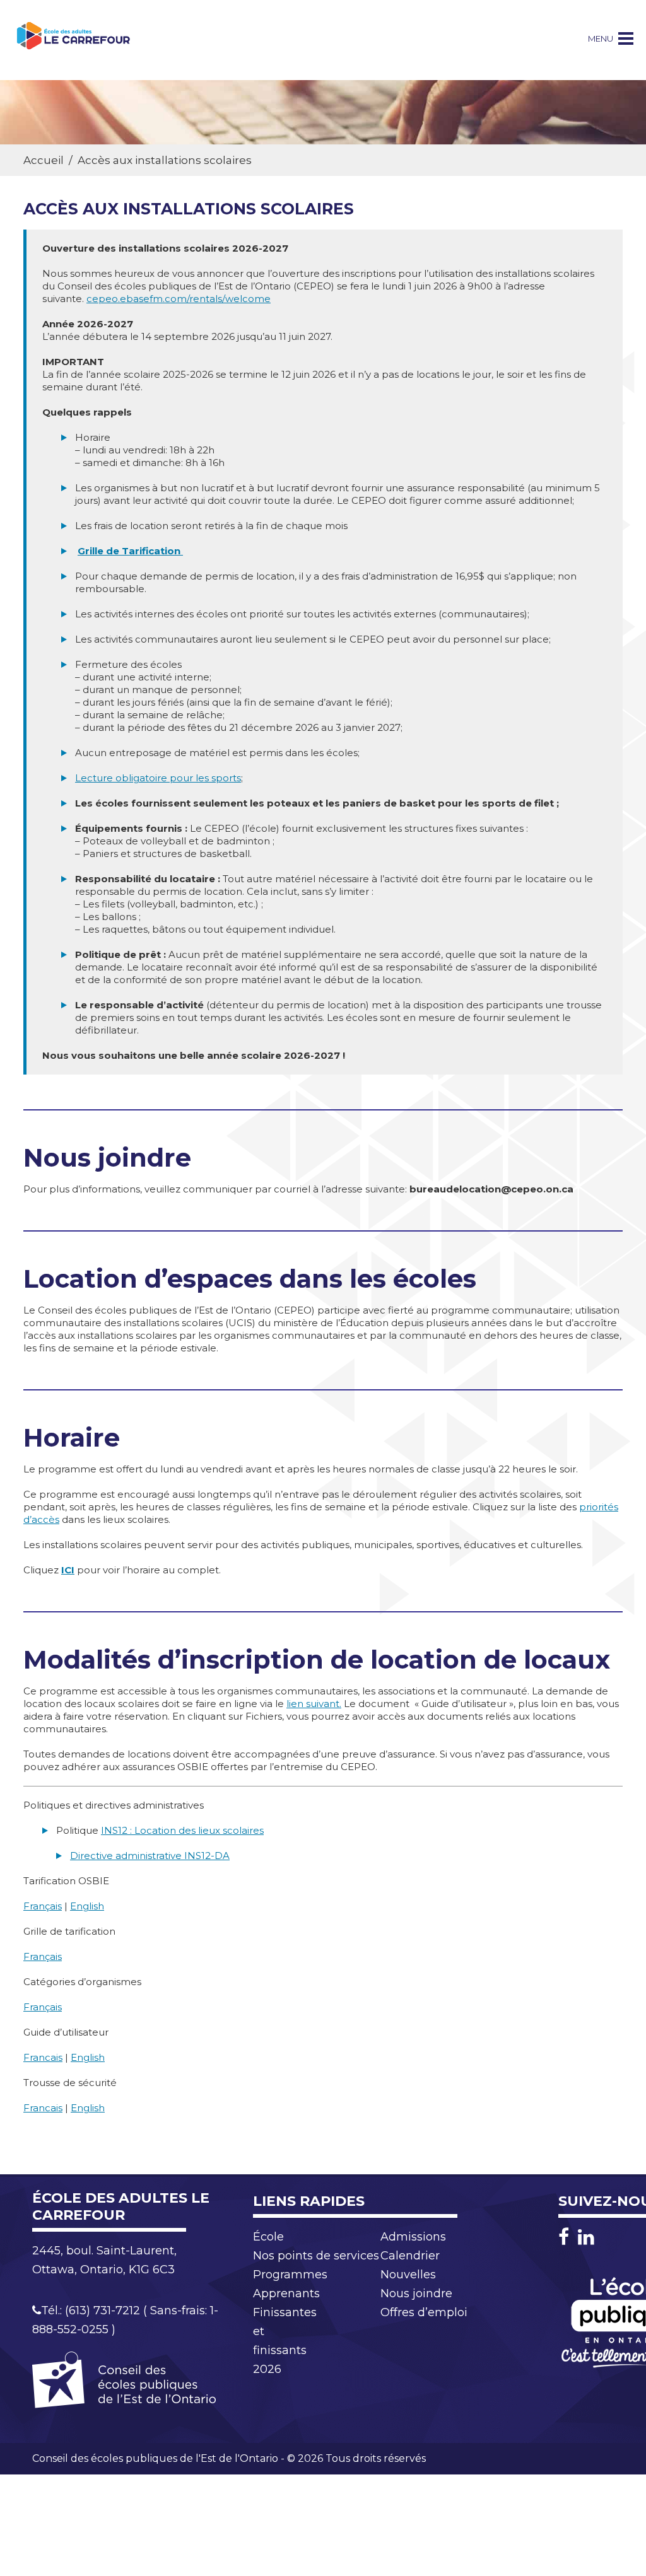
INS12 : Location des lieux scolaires (182, 1830)
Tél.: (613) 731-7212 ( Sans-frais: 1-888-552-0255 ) (125, 2320)
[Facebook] (567, 2237)
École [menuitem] (268, 2237)
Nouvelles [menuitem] (408, 2275)
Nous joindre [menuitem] (416, 2293)
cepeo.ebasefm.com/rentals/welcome (179, 299)
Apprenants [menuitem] (286, 2293)
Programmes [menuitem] (290, 2275)
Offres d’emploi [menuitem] (424, 2312)
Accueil (44, 160)
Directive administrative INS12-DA (150, 1856)
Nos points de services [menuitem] (316, 2256)
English (87, 1906)
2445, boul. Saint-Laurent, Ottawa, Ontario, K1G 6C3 (104, 2260)
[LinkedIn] (586, 2237)
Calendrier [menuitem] (410, 2256)
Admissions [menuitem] (413, 2237)
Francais (43, 2057)
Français (43, 1906)
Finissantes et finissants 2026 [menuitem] (285, 2341)
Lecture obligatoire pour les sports (158, 778)
